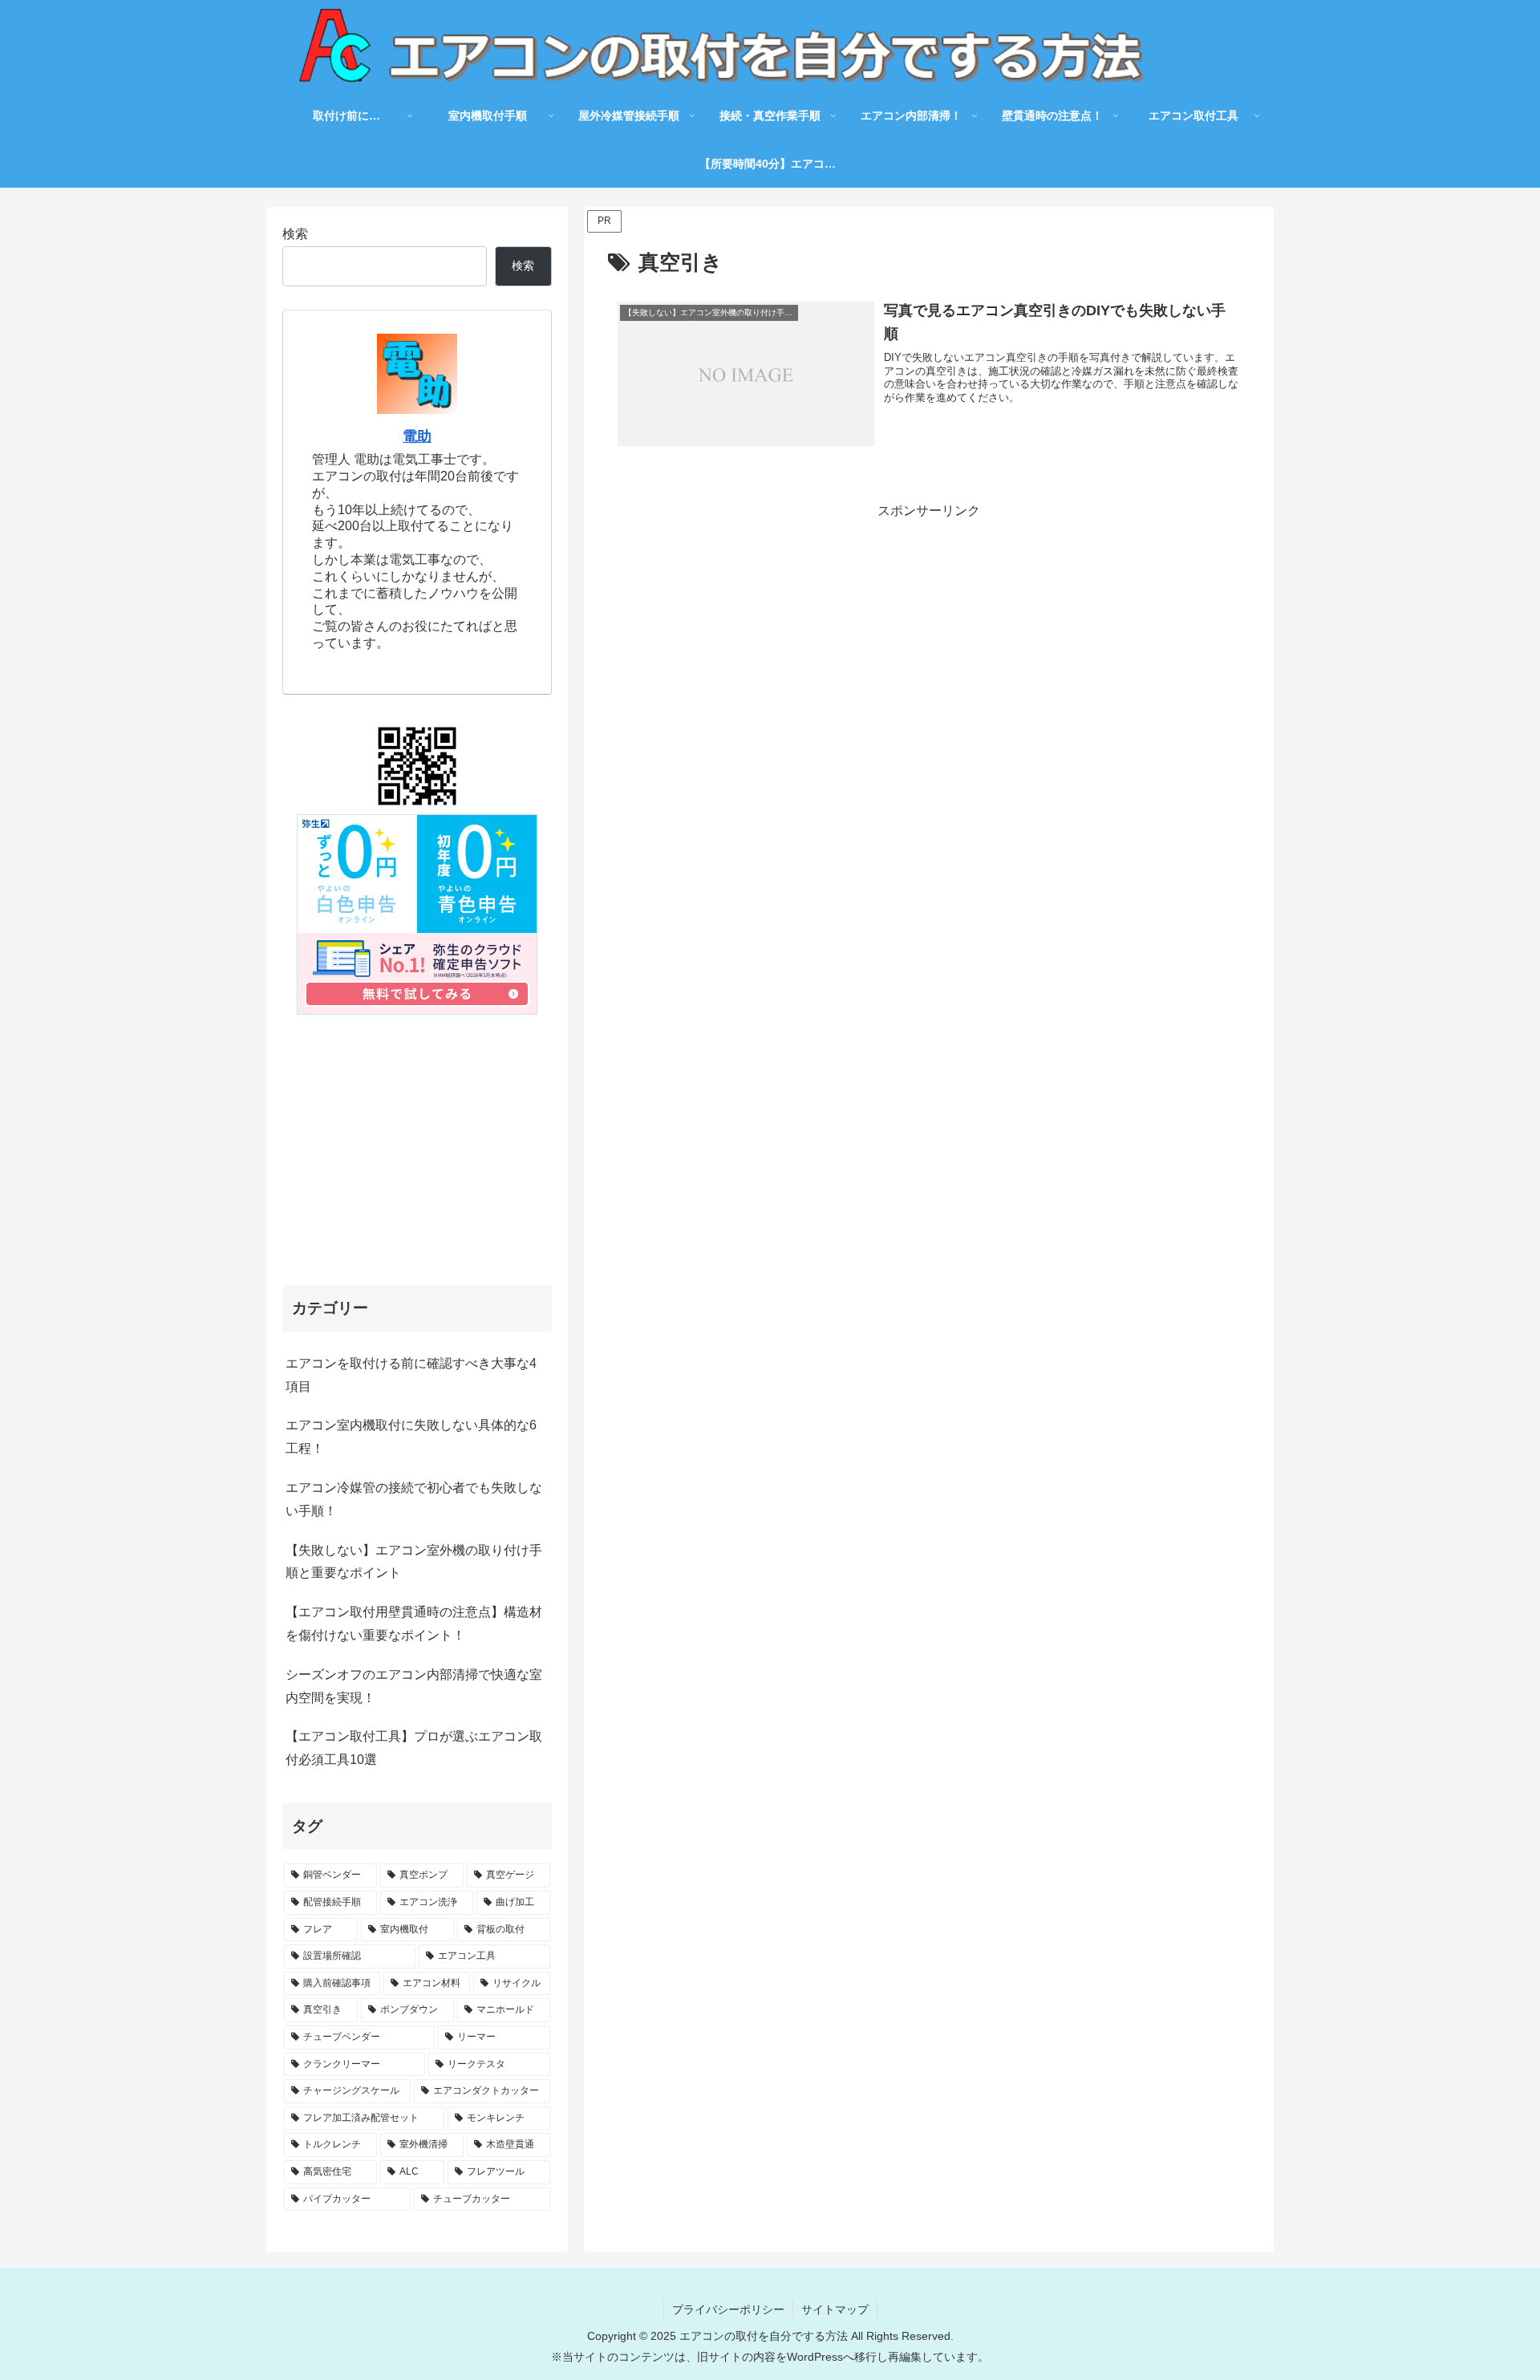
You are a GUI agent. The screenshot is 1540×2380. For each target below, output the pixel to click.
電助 (417, 436)
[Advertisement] (929, 635)
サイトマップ (835, 2309)
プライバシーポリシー (728, 2309)
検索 (295, 234)
